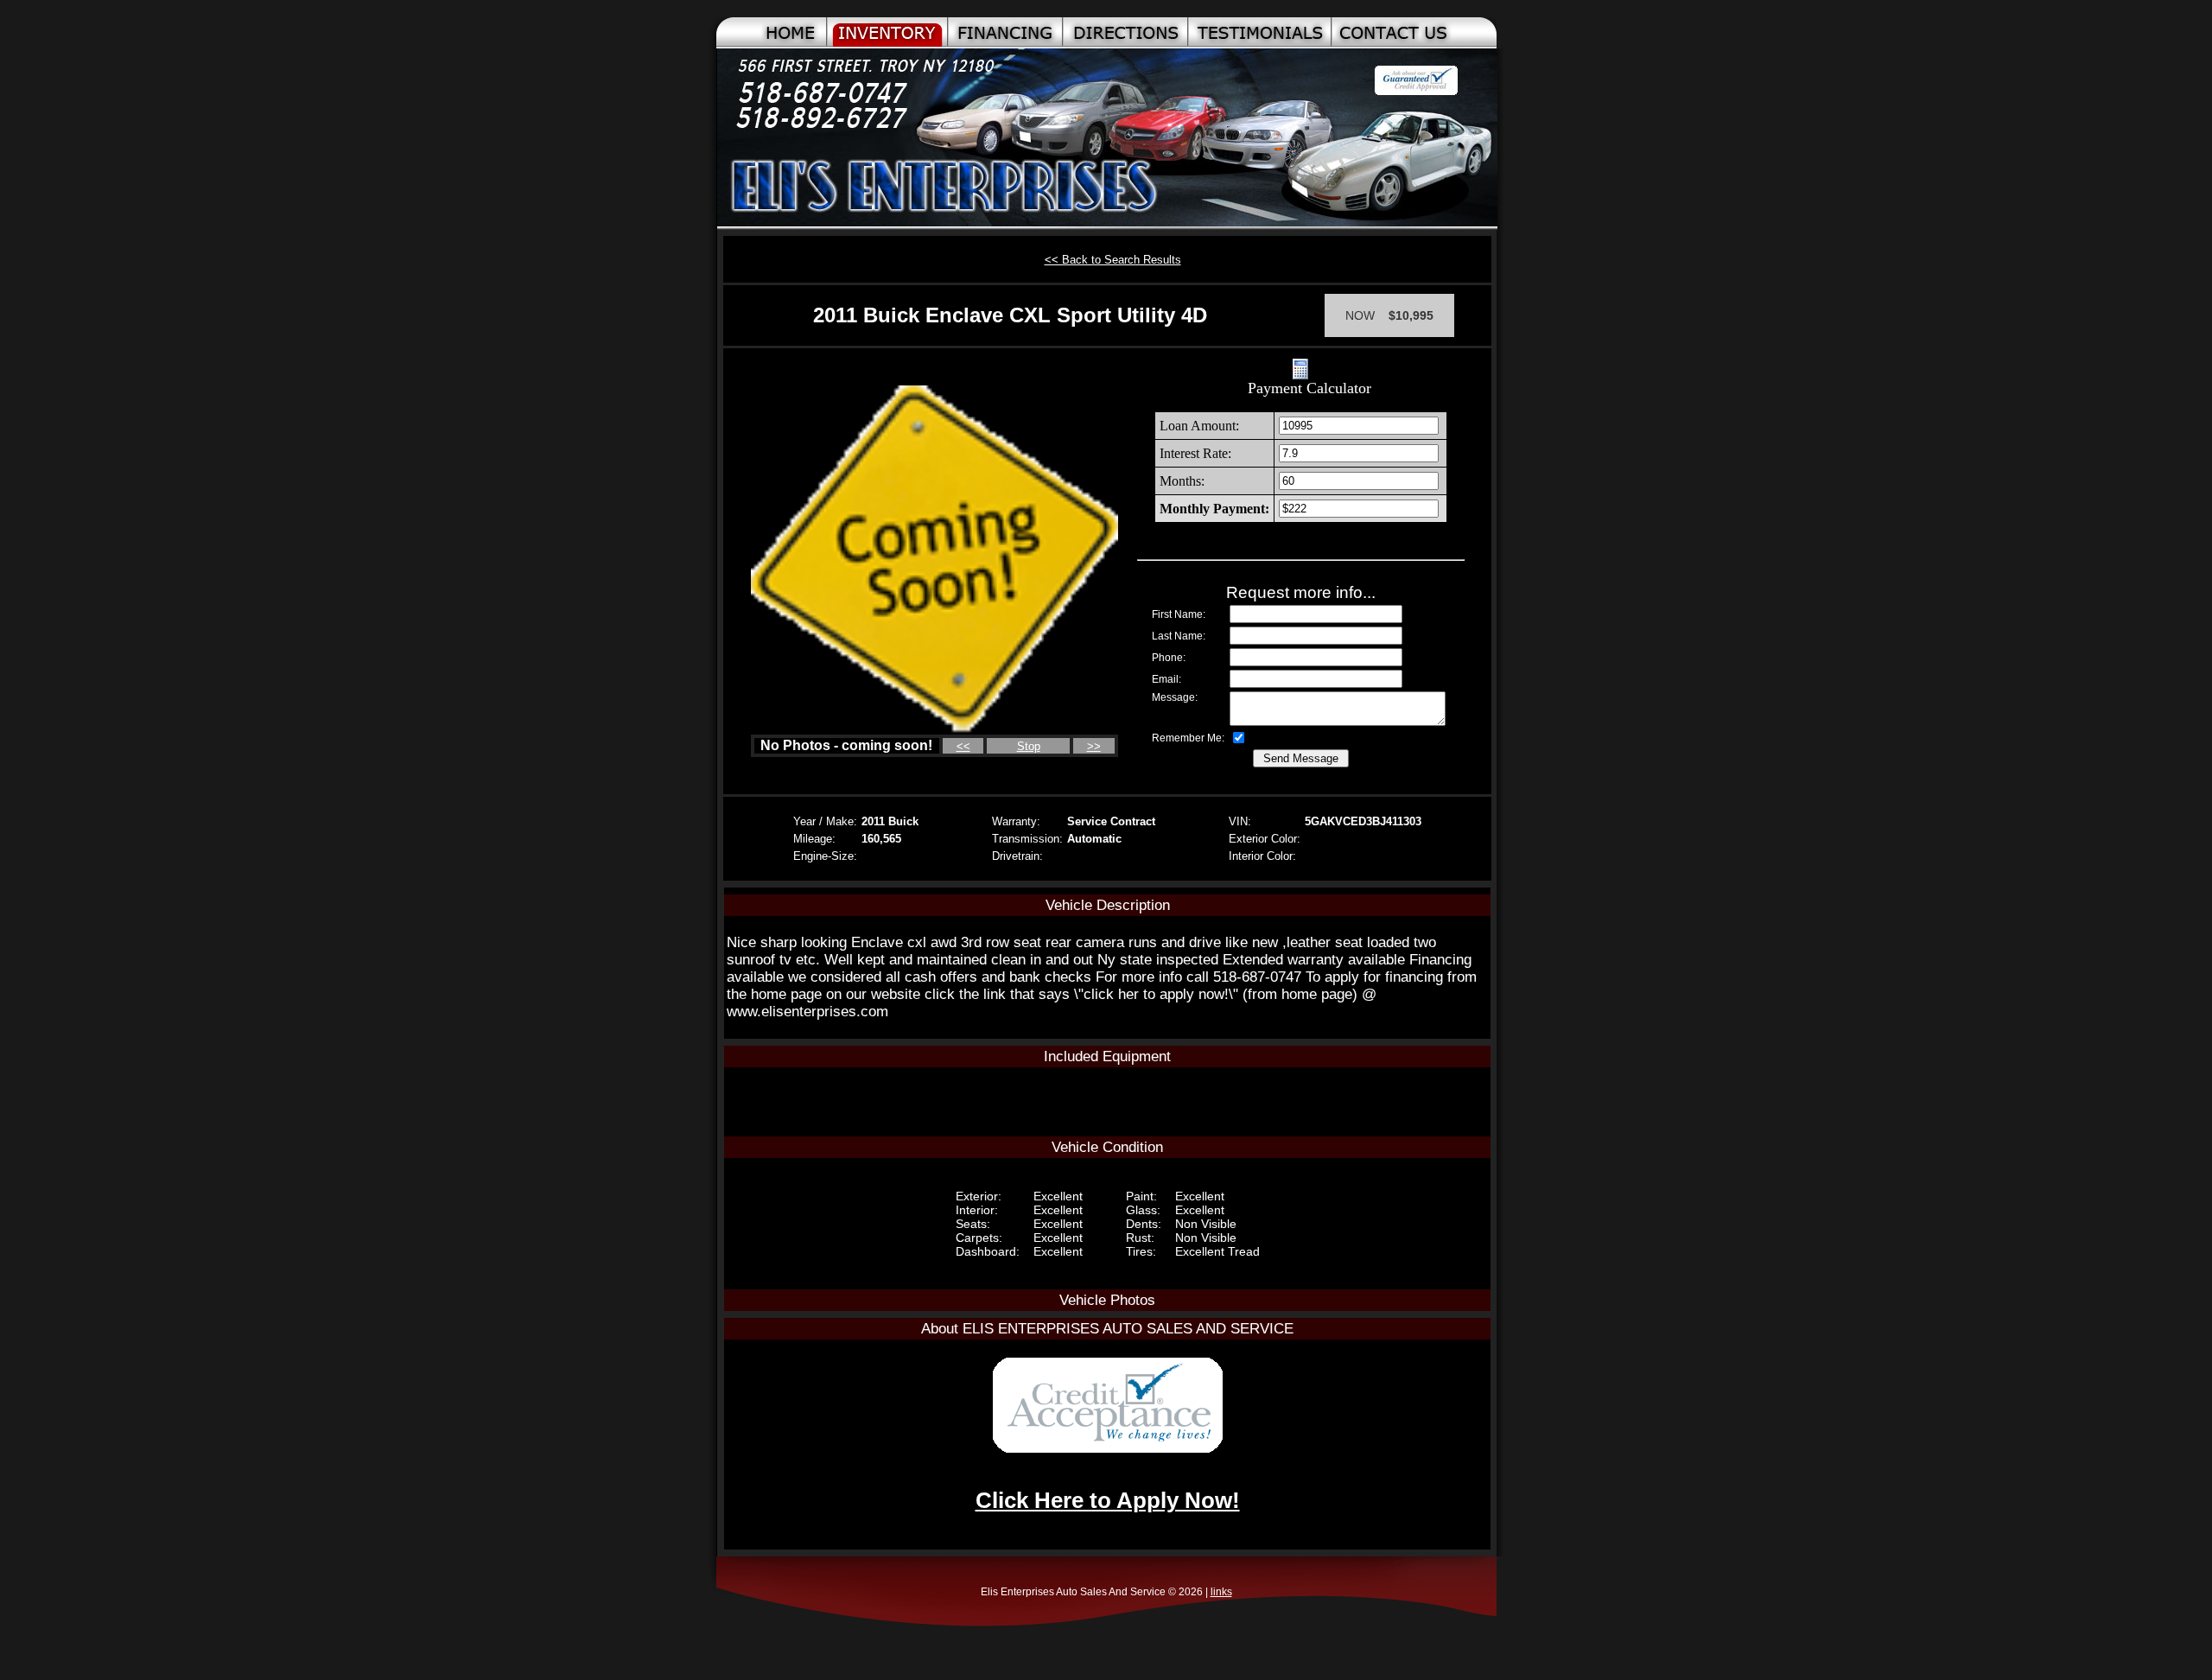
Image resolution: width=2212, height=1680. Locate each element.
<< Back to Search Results (1113, 260)
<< (963, 746)
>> (1094, 746)
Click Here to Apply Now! (1108, 1500)
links (1221, 1592)
